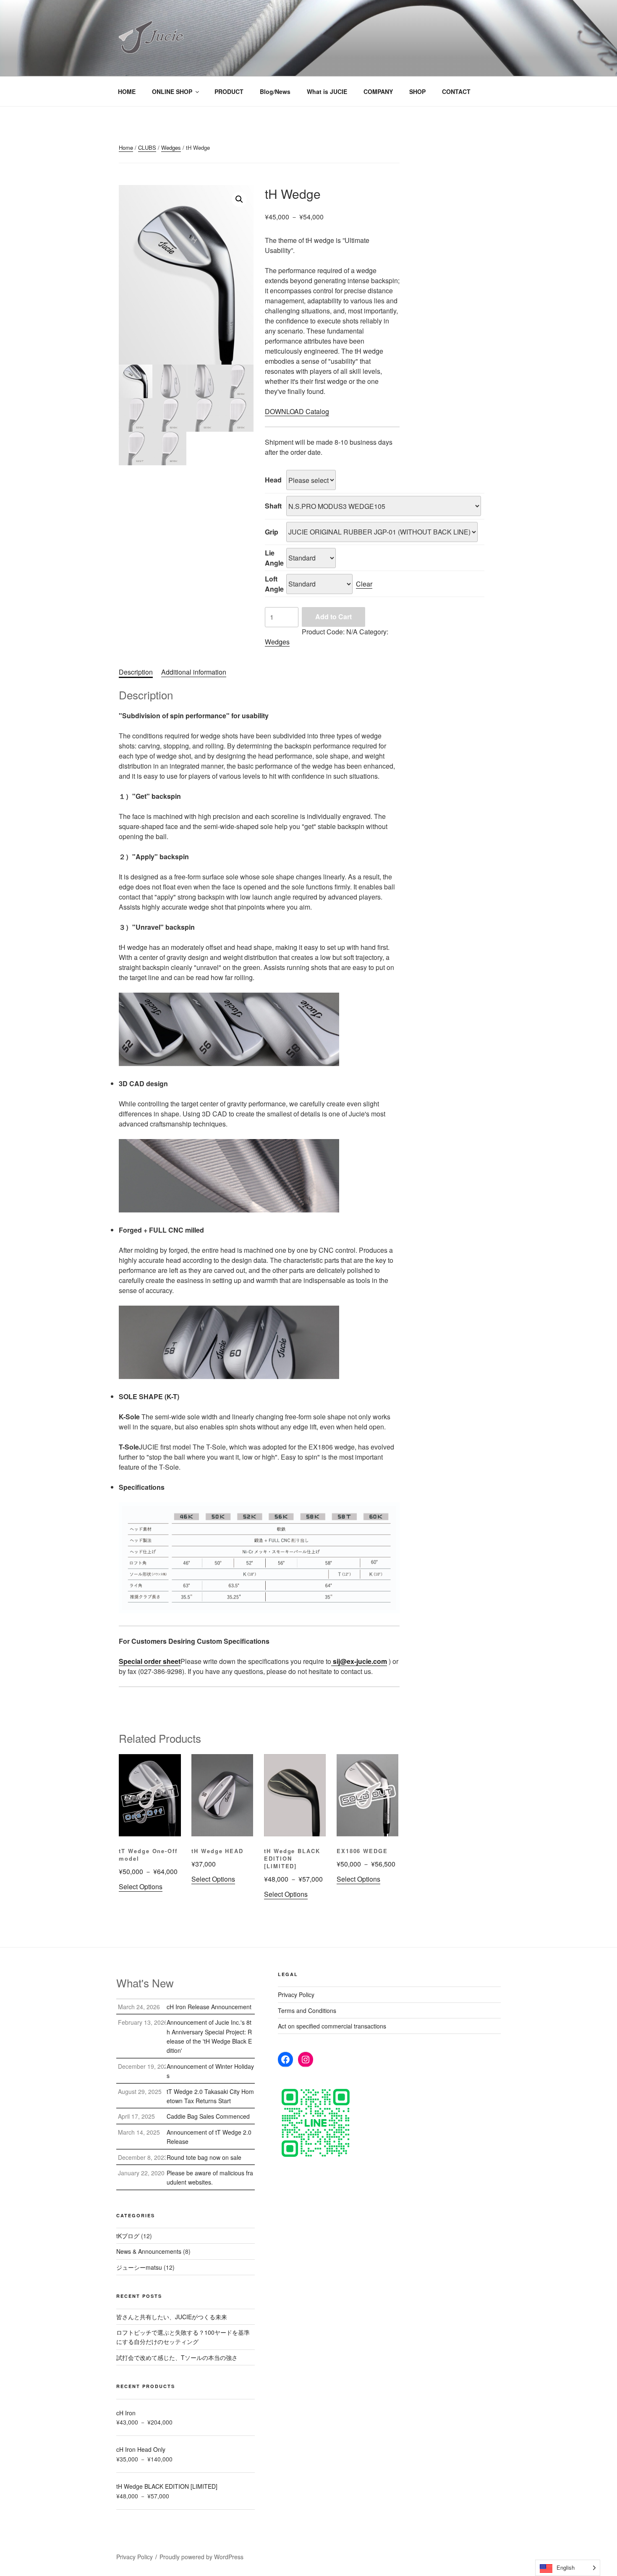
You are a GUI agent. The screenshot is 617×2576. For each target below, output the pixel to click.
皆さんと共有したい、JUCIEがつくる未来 (172, 2317)
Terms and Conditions (307, 2010)
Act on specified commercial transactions (332, 2026)
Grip (272, 532)
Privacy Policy (296, 1995)
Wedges (171, 147)
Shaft (273, 506)
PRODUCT (229, 91)
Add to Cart (333, 617)
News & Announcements (149, 2251)
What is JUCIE (327, 91)
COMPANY (378, 91)
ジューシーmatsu (139, 2267)
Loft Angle (274, 584)
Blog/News (275, 91)
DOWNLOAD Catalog (297, 411)
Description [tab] (136, 672)
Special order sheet (150, 1661)
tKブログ (128, 2236)
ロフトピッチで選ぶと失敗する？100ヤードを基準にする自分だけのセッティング (183, 2337)
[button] (239, 199)
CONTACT (456, 91)
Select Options (141, 1886)
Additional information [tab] (194, 672)
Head (273, 480)
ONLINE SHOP (172, 91)
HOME (127, 91)
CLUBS (147, 147)
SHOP (417, 91)
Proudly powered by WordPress (201, 2557)
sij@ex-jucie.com (359, 1661)
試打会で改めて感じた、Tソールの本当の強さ (177, 2357)
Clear (364, 584)
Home (126, 147)
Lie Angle (274, 558)
